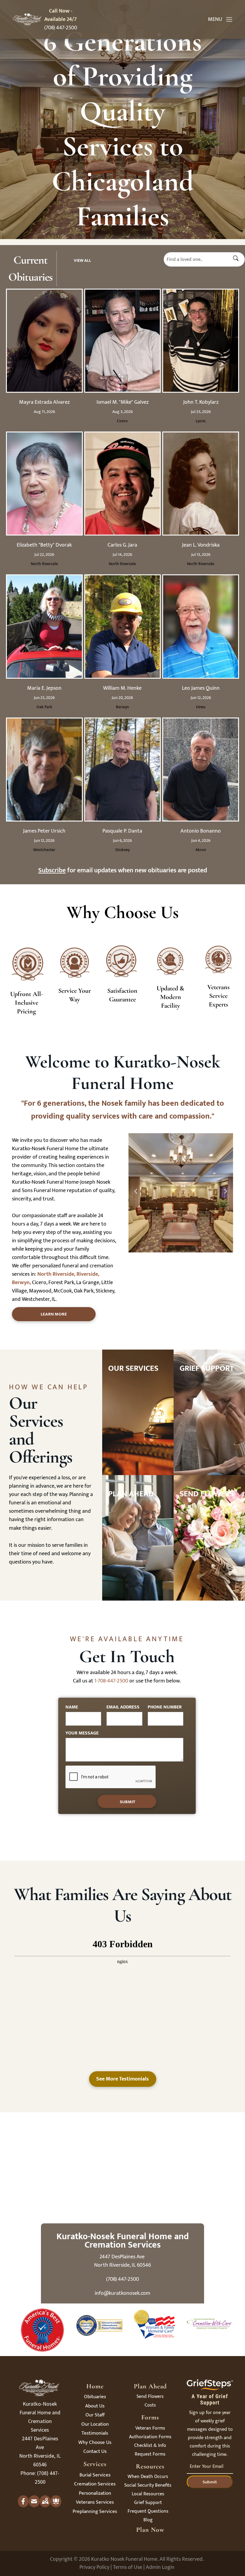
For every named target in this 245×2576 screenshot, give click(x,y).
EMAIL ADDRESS (123, 1707)
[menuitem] (95, 2398)
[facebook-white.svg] (23, 2506)
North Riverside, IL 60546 (122, 2265)
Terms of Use (128, 2567)
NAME (72, 1707)
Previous (135, 1194)
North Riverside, (56, 1274)
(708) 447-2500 (61, 28)
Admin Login (160, 2567)
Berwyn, (21, 1283)
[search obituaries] (238, 259)
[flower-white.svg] (56, 2506)
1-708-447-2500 (111, 1681)
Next (226, 1194)
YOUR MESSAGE (82, 1733)
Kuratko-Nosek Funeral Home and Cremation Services (123, 2241)
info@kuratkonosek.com (122, 2293)
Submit (210, 2482)
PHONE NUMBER (165, 1707)
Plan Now (150, 2530)
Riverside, (88, 1274)
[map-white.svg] (45, 2506)
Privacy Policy (94, 2567)
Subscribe (52, 870)
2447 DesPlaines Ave (123, 2257)
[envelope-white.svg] (34, 2506)
